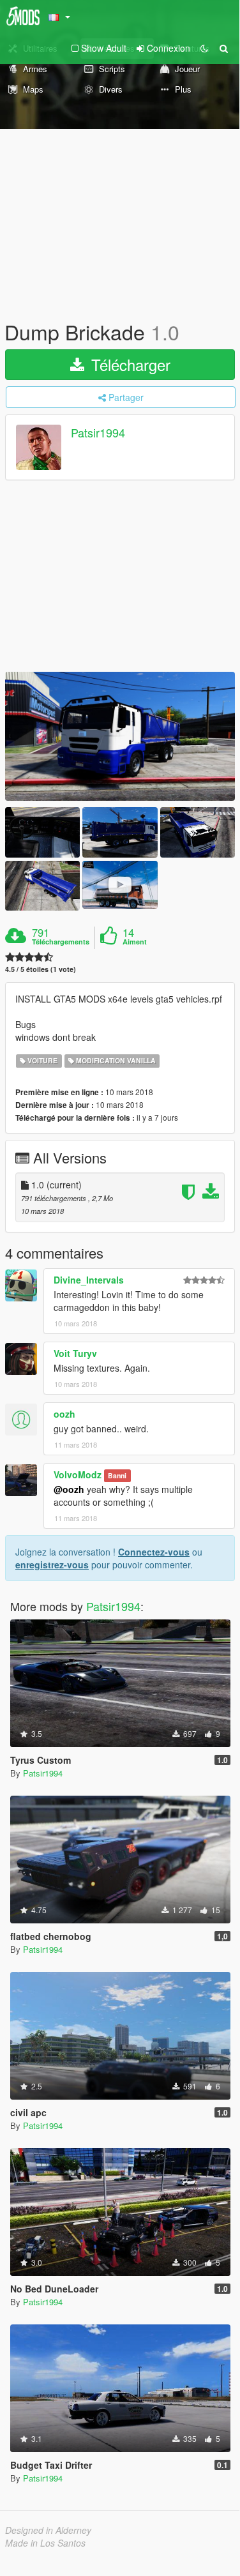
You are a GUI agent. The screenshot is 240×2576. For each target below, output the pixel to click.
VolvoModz (78, 1474)
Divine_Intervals (89, 1280)
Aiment (135, 942)
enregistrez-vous (52, 1565)
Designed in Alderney (48, 2530)
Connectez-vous (154, 1552)
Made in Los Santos (45, 2543)
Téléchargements (61, 942)
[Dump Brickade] (120, 737)
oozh (64, 1414)
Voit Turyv (75, 1353)
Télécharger (129, 364)
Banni (117, 1475)
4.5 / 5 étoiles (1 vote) (41, 969)
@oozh (69, 1489)
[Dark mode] (204, 48)
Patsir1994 (98, 433)
